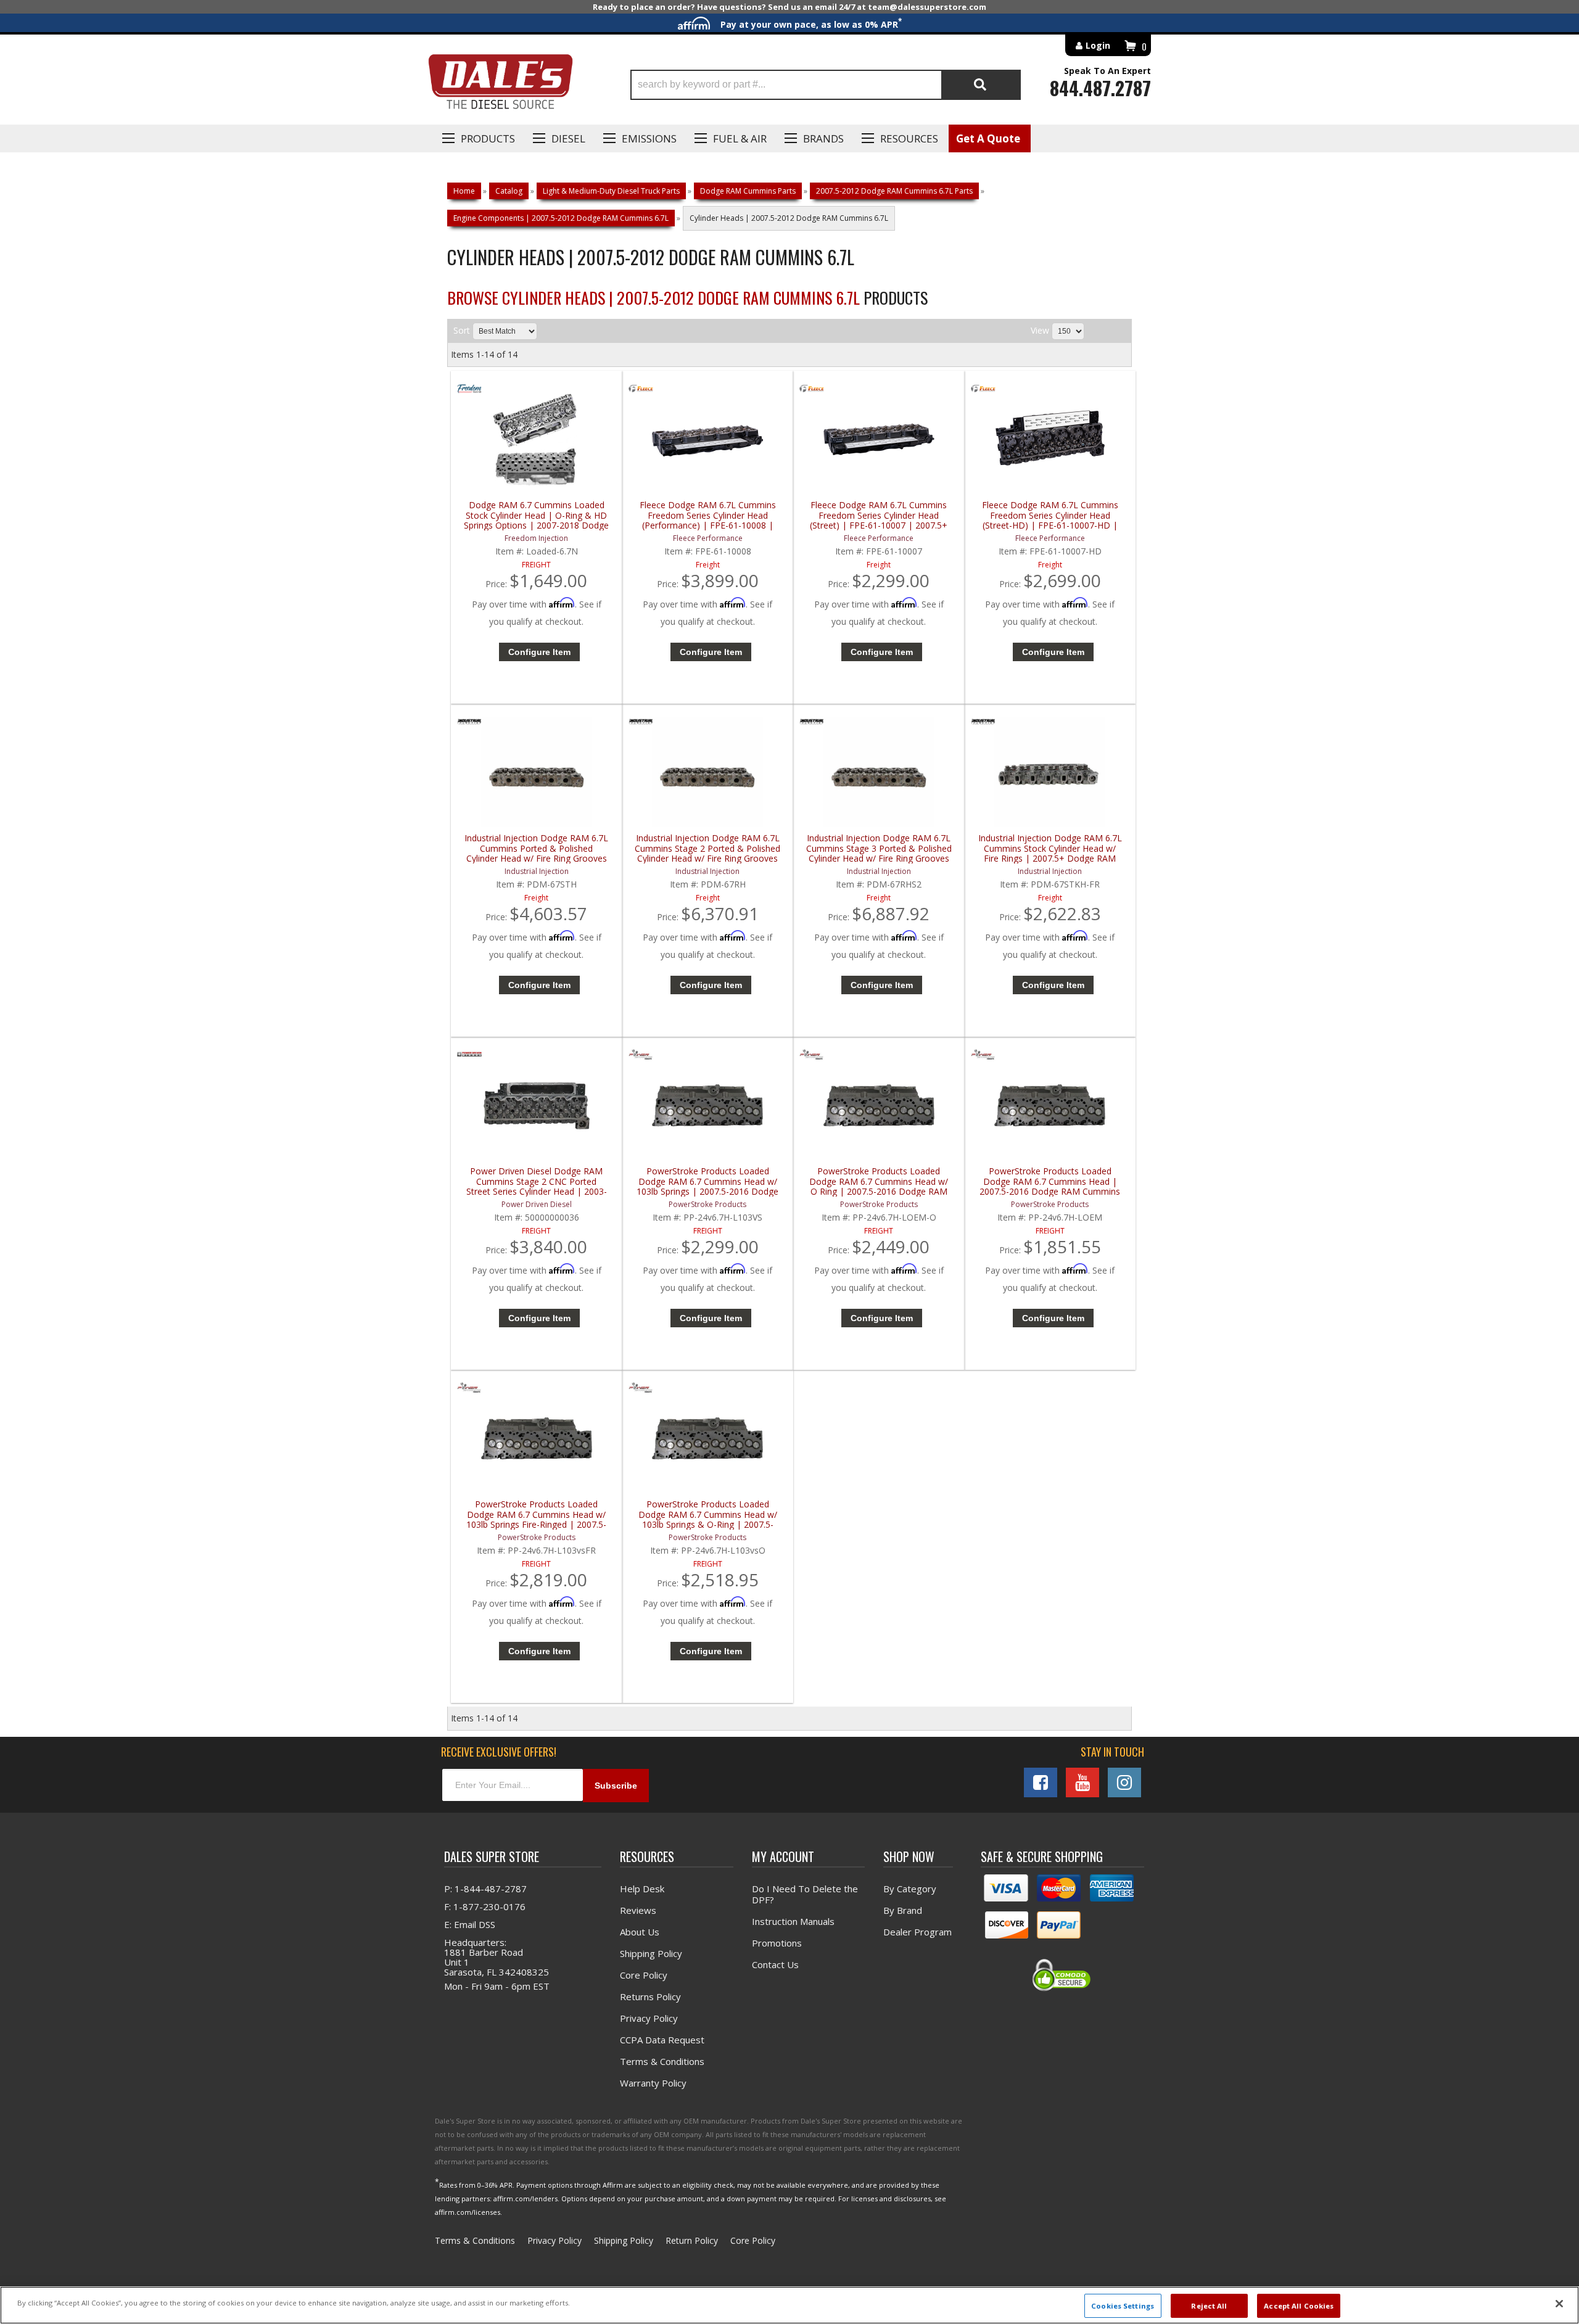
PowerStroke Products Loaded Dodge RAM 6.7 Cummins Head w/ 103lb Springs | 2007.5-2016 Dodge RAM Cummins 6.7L (707, 1181)
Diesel (568, 138)
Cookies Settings (1123, 2305)
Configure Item (539, 652)
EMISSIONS (649, 138)
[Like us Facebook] (1041, 1782)
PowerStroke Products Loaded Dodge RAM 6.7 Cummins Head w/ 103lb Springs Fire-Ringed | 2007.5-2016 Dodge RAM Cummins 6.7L (536, 1514)
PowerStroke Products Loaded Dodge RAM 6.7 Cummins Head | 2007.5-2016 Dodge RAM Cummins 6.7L (1050, 1181)
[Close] (1559, 2304)
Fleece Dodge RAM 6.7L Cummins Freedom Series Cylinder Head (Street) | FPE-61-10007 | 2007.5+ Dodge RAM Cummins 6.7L (879, 515)
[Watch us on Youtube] (1082, 1782)
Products (488, 138)
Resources (909, 138)
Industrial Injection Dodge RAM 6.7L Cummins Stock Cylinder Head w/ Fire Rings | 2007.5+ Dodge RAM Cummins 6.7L (1050, 848)
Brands (823, 138)
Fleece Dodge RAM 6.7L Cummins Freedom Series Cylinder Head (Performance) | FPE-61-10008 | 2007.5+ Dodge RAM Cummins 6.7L (708, 515)
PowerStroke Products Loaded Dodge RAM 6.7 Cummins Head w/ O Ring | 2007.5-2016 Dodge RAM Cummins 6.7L (879, 1181)
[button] (826, 85)
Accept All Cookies (1299, 2305)
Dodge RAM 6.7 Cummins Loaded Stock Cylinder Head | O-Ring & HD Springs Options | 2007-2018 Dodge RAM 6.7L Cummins (536, 515)
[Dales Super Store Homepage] (500, 85)
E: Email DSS (470, 1924)
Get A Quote (988, 138)
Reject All (1209, 2305)
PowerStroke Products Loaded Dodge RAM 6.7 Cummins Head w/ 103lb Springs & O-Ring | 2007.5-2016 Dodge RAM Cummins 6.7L (708, 1514)
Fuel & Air (740, 138)
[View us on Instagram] (1124, 1782)
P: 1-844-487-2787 (485, 1889)
